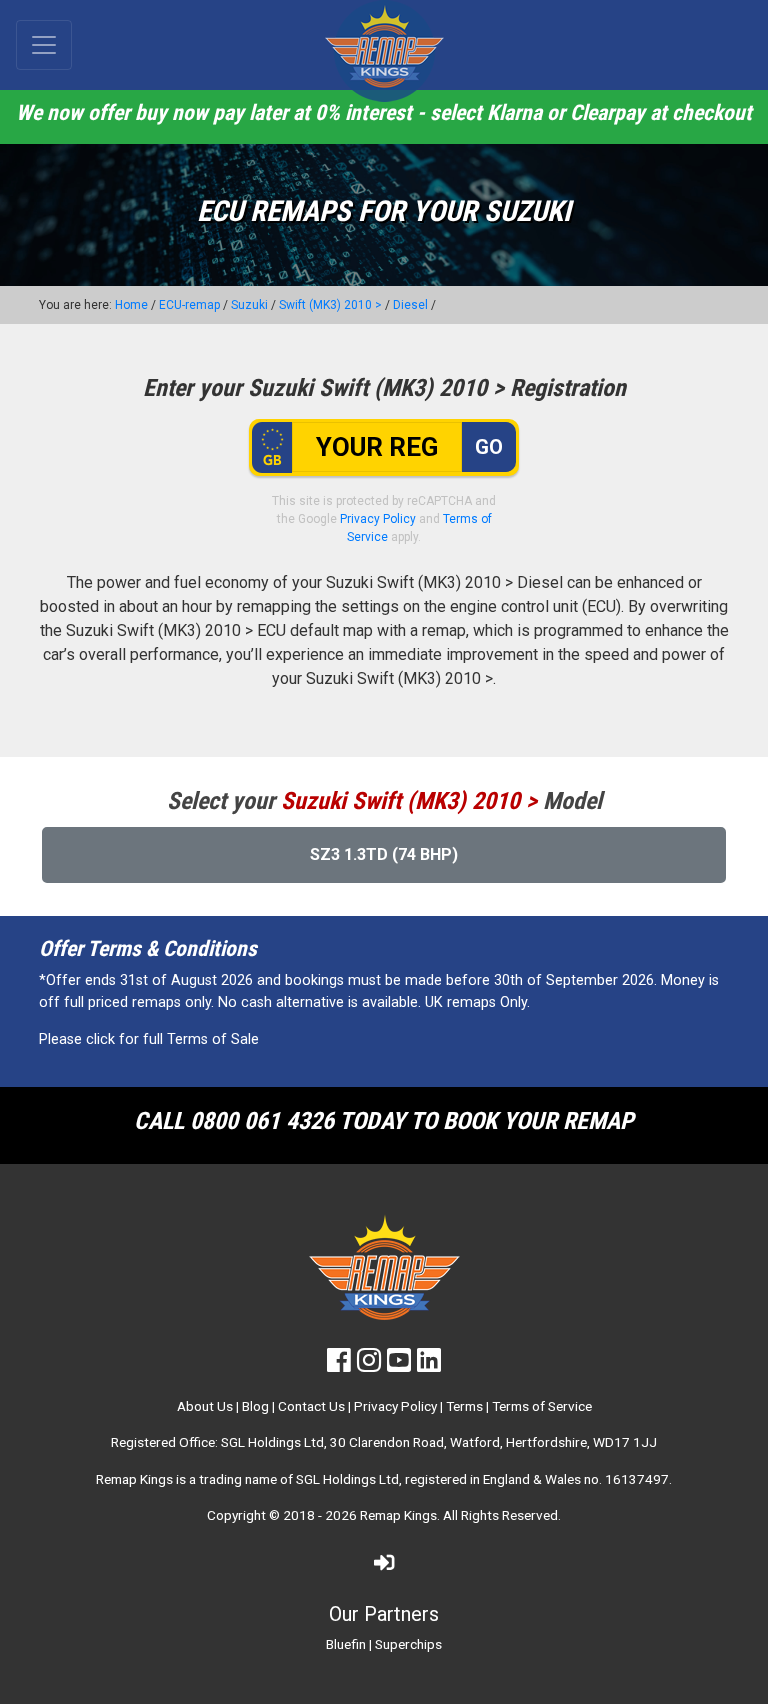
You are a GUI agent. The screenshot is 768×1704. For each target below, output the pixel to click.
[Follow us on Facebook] (339, 1365)
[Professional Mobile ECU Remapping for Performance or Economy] (384, 51)
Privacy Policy (378, 519)
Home (131, 305)
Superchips (408, 1644)
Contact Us (311, 1406)
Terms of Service (542, 1406)
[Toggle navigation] (44, 45)
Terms (464, 1406)
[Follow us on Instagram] (369, 1365)
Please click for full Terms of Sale (149, 1039)
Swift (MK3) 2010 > (330, 305)
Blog (255, 1406)
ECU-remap (189, 305)
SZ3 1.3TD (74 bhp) (384, 854)
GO (489, 447)
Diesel (410, 305)
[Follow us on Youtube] (399, 1365)
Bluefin (346, 1644)
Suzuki (249, 305)
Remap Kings (398, 1515)
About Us (205, 1406)
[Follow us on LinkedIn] (429, 1365)
